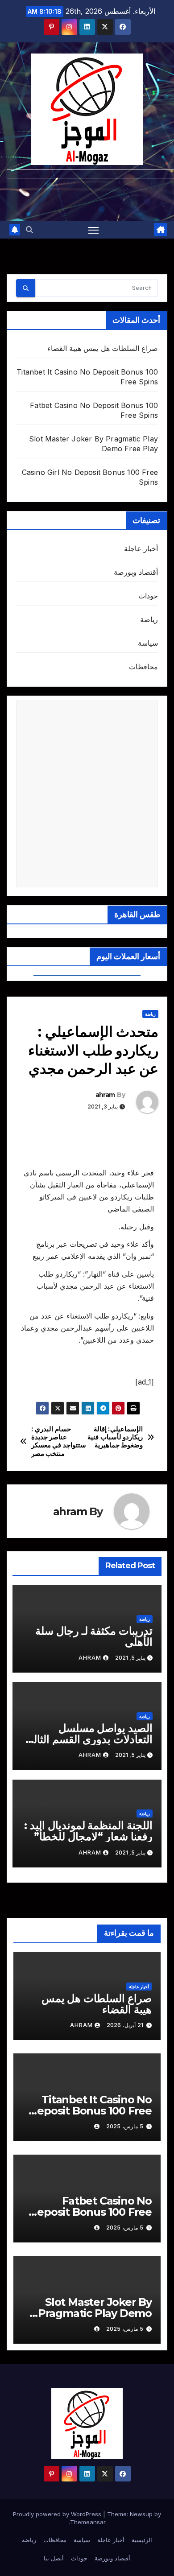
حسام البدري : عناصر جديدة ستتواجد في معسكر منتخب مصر (59, 1441)
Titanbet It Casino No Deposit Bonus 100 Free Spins (90, 2111)
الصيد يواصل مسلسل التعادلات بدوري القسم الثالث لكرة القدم (88, 1739)
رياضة (149, 619)
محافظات (143, 667)
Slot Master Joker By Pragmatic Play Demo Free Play (95, 2313)
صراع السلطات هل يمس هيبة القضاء (103, 348)
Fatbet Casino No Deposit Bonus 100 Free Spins (90, 2212)
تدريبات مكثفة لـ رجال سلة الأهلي (94, 1636)
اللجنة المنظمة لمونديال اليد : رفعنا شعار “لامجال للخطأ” (88, 1831)
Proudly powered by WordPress (58, 2514)
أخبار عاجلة (141, 548)
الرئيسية (142, 2540)
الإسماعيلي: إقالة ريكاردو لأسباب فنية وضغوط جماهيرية (115, 1437)
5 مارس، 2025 (125, 2126)
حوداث (148, 596)
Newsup (141, 2514)
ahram (105, 1095)
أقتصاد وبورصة (136, 572)
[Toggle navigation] (94, 230)
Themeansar (88, 2522)
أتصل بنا (54, 2558)
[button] (29, 230)
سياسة (148, 643)
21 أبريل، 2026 (125, 2025)
